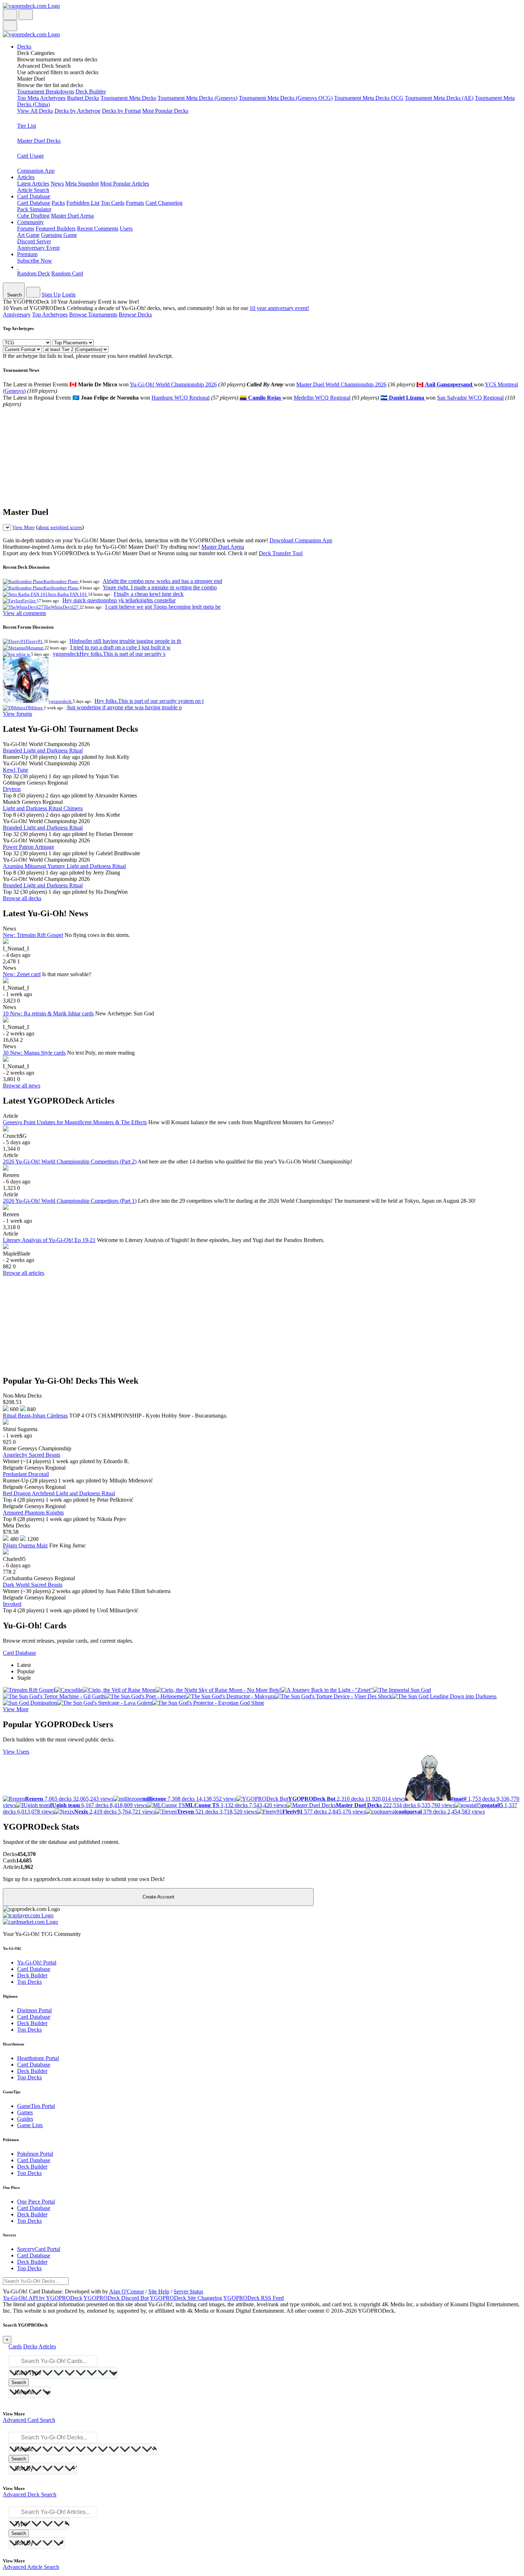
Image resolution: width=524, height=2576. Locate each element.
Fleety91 (35, 641)
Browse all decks (22, 898)
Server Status (188, 2291)
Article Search (33, 190)
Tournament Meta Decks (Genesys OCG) (286, 98)
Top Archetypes (50, 315)
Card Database (34, 203)
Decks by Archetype (78, 111)
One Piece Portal (36, 2202)
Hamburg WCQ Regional (181, 398)
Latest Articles (33, 184)
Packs (58, 203)
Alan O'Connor (127, 2291)
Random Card (67, 273)
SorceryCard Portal (39, 2249)
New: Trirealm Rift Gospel (33, 935)
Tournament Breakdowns (46, 92)
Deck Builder (91, 92)
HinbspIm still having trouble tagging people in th (125, 641)
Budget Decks (83, 98)
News (57, 184)
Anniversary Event (38, 248)
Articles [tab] (47, 2346)
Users (126, 229)
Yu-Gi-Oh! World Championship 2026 (173, 384)
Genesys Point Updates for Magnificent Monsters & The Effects (75, 1122)
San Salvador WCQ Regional (470, 398)
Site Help (159, 2291)
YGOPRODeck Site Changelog (186, 2298)
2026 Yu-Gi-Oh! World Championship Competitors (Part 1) (70, 1201)
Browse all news (22, 1086)
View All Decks (35, 111)
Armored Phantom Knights (33, 1513)
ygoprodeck (61, 701)
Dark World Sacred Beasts (33, 1585)
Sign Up (51, 295)
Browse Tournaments (93, 315)
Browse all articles (24, 1273)
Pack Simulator (34, 209)
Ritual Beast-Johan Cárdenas (35, 1416)
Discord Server (34, 241)
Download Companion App (301, 540)
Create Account (158, 1897)
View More (23, 527)
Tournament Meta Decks (128, 98)
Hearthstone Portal (38, 2058)
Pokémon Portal (35, 2154)
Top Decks (29, 1982)
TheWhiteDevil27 (61, 607)
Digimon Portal (34, 2010)
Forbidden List (83, 203)
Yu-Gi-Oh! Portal (37, 1963)
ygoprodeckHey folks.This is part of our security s (109, 654)
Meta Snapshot (82, 184)
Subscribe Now (35, 261)
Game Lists (30, 2125)
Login (69, 295)
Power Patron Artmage (29, 847)
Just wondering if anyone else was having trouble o (124, 707)
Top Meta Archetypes (41, 98)
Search (19, 2382)
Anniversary (17, 315)
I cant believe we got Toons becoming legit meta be (163, 607)
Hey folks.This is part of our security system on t (149, 701)
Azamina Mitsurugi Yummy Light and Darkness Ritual (64, 866)
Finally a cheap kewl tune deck (149, 594)
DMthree (35, 708)
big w (25, 654)
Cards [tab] (15, 2346)
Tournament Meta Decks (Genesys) (197, 98)
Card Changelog (164, 203)
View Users (16, 1752)
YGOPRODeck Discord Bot (116, 2298)
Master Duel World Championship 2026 (341, 384)
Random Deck (34, 273)
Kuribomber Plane (61, 581)
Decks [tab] (30, 2346)
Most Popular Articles (125, 184)
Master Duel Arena (72, 216)
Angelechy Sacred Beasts (32, 1455)
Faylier (29, 601)
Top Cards (113, 203)
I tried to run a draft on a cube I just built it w (120, 647)
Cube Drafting (33, 216)
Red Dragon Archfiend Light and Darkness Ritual (59, 1493)
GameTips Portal (36, 2106)
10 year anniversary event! (279, 308)
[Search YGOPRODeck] (26, 15)
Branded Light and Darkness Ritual (43, 751)
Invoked (12, 1604)
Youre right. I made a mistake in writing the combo (160, 587)
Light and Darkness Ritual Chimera (43, 808)
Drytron (12, 789)
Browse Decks (135, 315)
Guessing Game (59, 235)
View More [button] (16, 1709)
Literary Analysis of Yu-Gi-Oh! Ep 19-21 (49, 1240)
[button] (269, 56)
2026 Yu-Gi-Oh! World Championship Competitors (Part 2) (70, 1162)
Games (25, 2112)
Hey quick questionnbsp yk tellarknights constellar (119, 600)
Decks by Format (121, 111)
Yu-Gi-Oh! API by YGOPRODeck (43, 2298)
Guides (25, 2119)
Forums (26, 229)
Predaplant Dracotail (26, 1474)
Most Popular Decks (165, 111)
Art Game (28, 235)
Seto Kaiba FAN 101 (68, 594)
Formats (135, 203)
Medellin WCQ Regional (322, 398)
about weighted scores (60, 527)
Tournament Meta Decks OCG (369, 98)
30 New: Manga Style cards (34, 1053)
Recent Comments (98, 229)
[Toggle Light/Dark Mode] (10, 15)
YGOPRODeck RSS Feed (253, 2298)
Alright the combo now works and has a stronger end (162, 581)
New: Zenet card (22, 974)
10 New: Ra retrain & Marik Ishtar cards (48, 1013)
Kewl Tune (16, 770)
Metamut (35, 648)
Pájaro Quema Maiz (25, 1545)
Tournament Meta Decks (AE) (439, 98)
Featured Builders (56, 229)
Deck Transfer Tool (281, 553)
